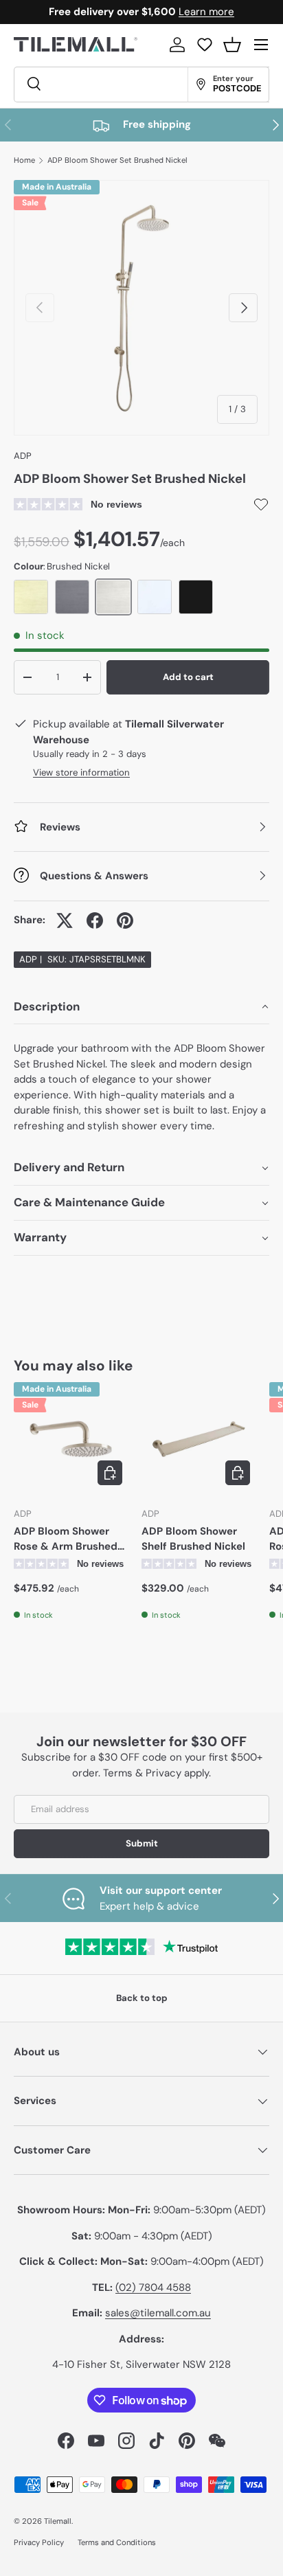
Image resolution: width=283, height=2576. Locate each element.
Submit (142, 1843)
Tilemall (58, 2521)
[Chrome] (155, 597)
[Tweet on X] (65, 920)
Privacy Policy (39, 2542)
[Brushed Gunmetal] (72, 597)
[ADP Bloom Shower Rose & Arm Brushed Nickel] (71, 1439)
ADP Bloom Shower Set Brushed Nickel (117, 160)
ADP (23, 456)
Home (24, 160)
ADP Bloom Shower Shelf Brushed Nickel (193, 1539)
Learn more (206, 12)
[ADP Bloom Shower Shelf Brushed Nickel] (199, 1439)
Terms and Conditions (117, 2542)
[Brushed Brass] (31, 597)
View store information (81, 772)
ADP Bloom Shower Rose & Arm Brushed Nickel (66, 1539)
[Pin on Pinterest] (125, 920)
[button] (232, 45)
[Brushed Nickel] (113, 597)
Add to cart (188, 677)
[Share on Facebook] (95, 920)
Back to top (142, 1998)
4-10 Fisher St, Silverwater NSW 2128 (141, 2364)
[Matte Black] (196, 597)
